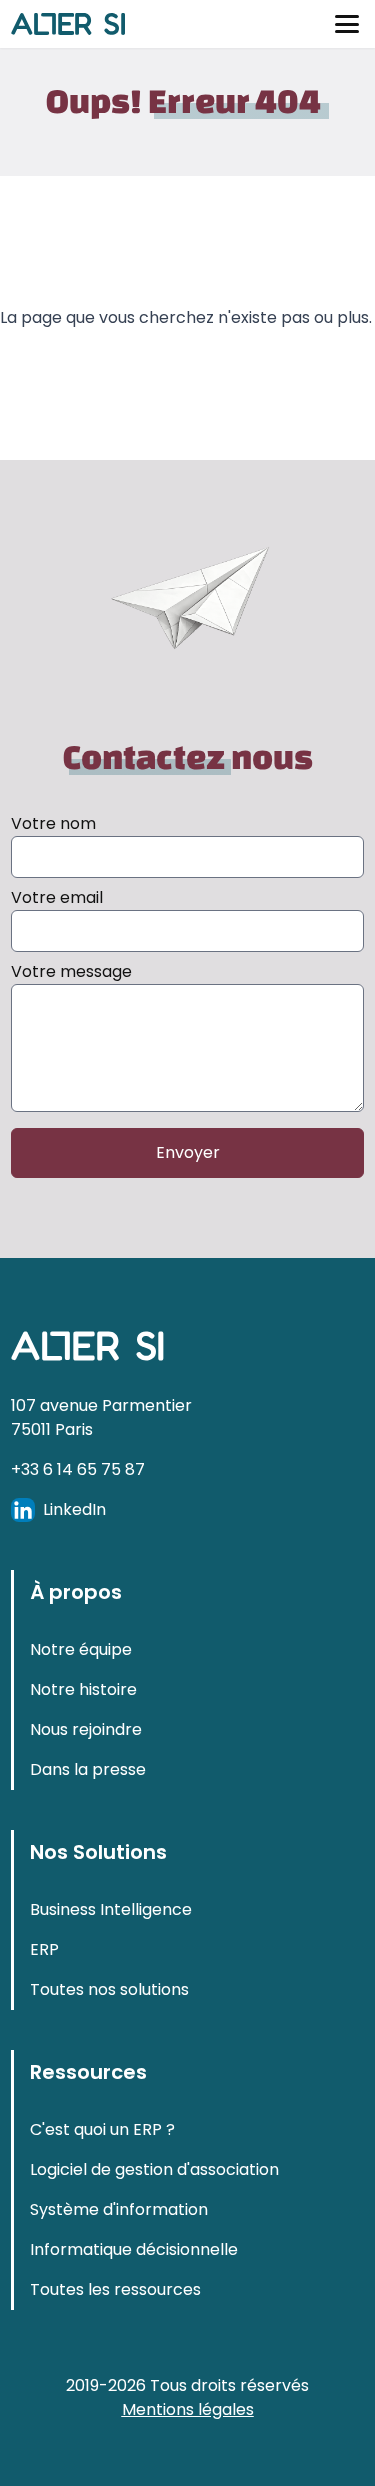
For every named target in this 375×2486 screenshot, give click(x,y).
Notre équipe (81, 1721)
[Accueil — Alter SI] (68, 24)
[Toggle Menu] (347, 24)
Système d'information (119, 2281)
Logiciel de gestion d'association (154, 2241)
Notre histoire (83, 1761)
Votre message (71, 971)
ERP (44, 2021)
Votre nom (53, 823)
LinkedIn (74, 1581)
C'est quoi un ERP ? (102, 2201)
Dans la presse (88, 1841)
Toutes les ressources (115, 2361)
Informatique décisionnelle (134, 2321)
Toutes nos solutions (109, 2061)
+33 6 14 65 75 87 (78, 1541)
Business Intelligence (111, 1981)
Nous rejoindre (86, 1801)
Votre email (57, 897)
